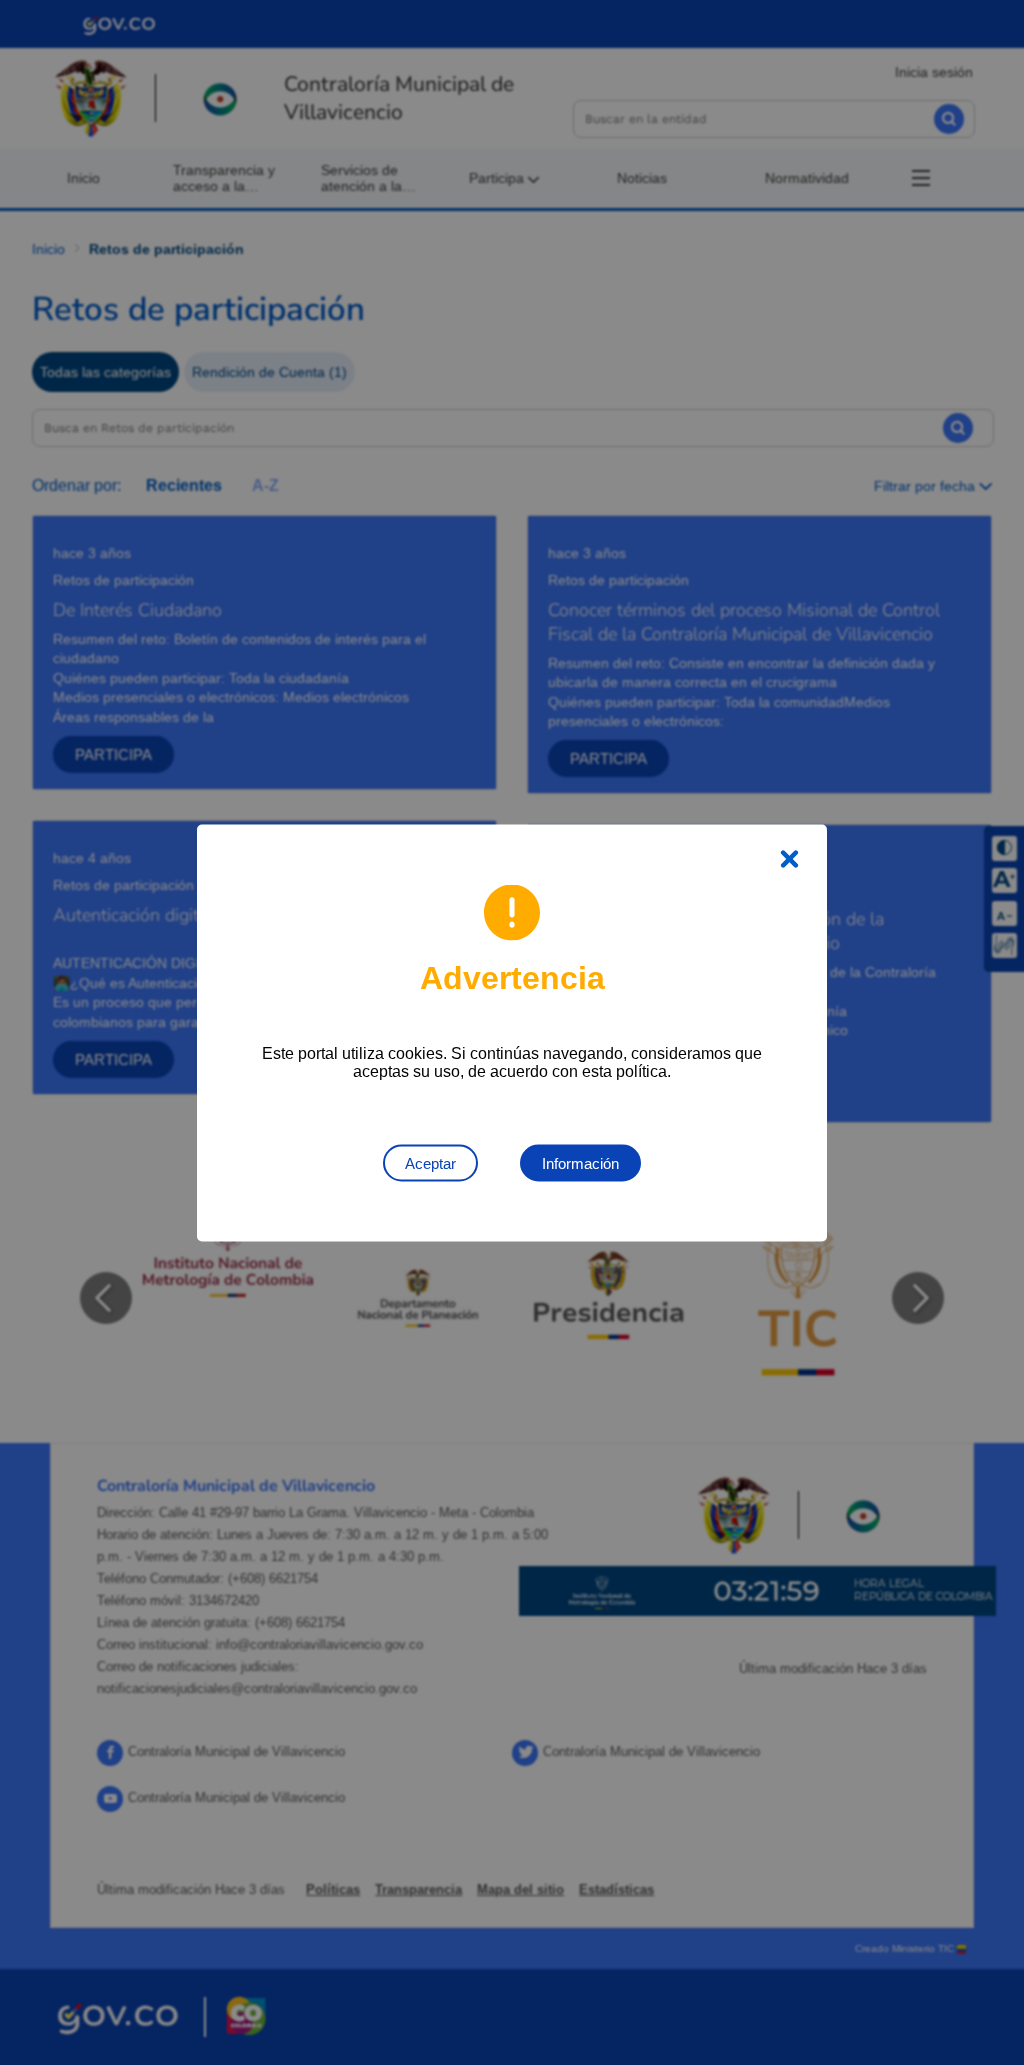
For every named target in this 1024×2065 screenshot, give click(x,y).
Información (580, 1162)
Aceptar (430, 1162)
